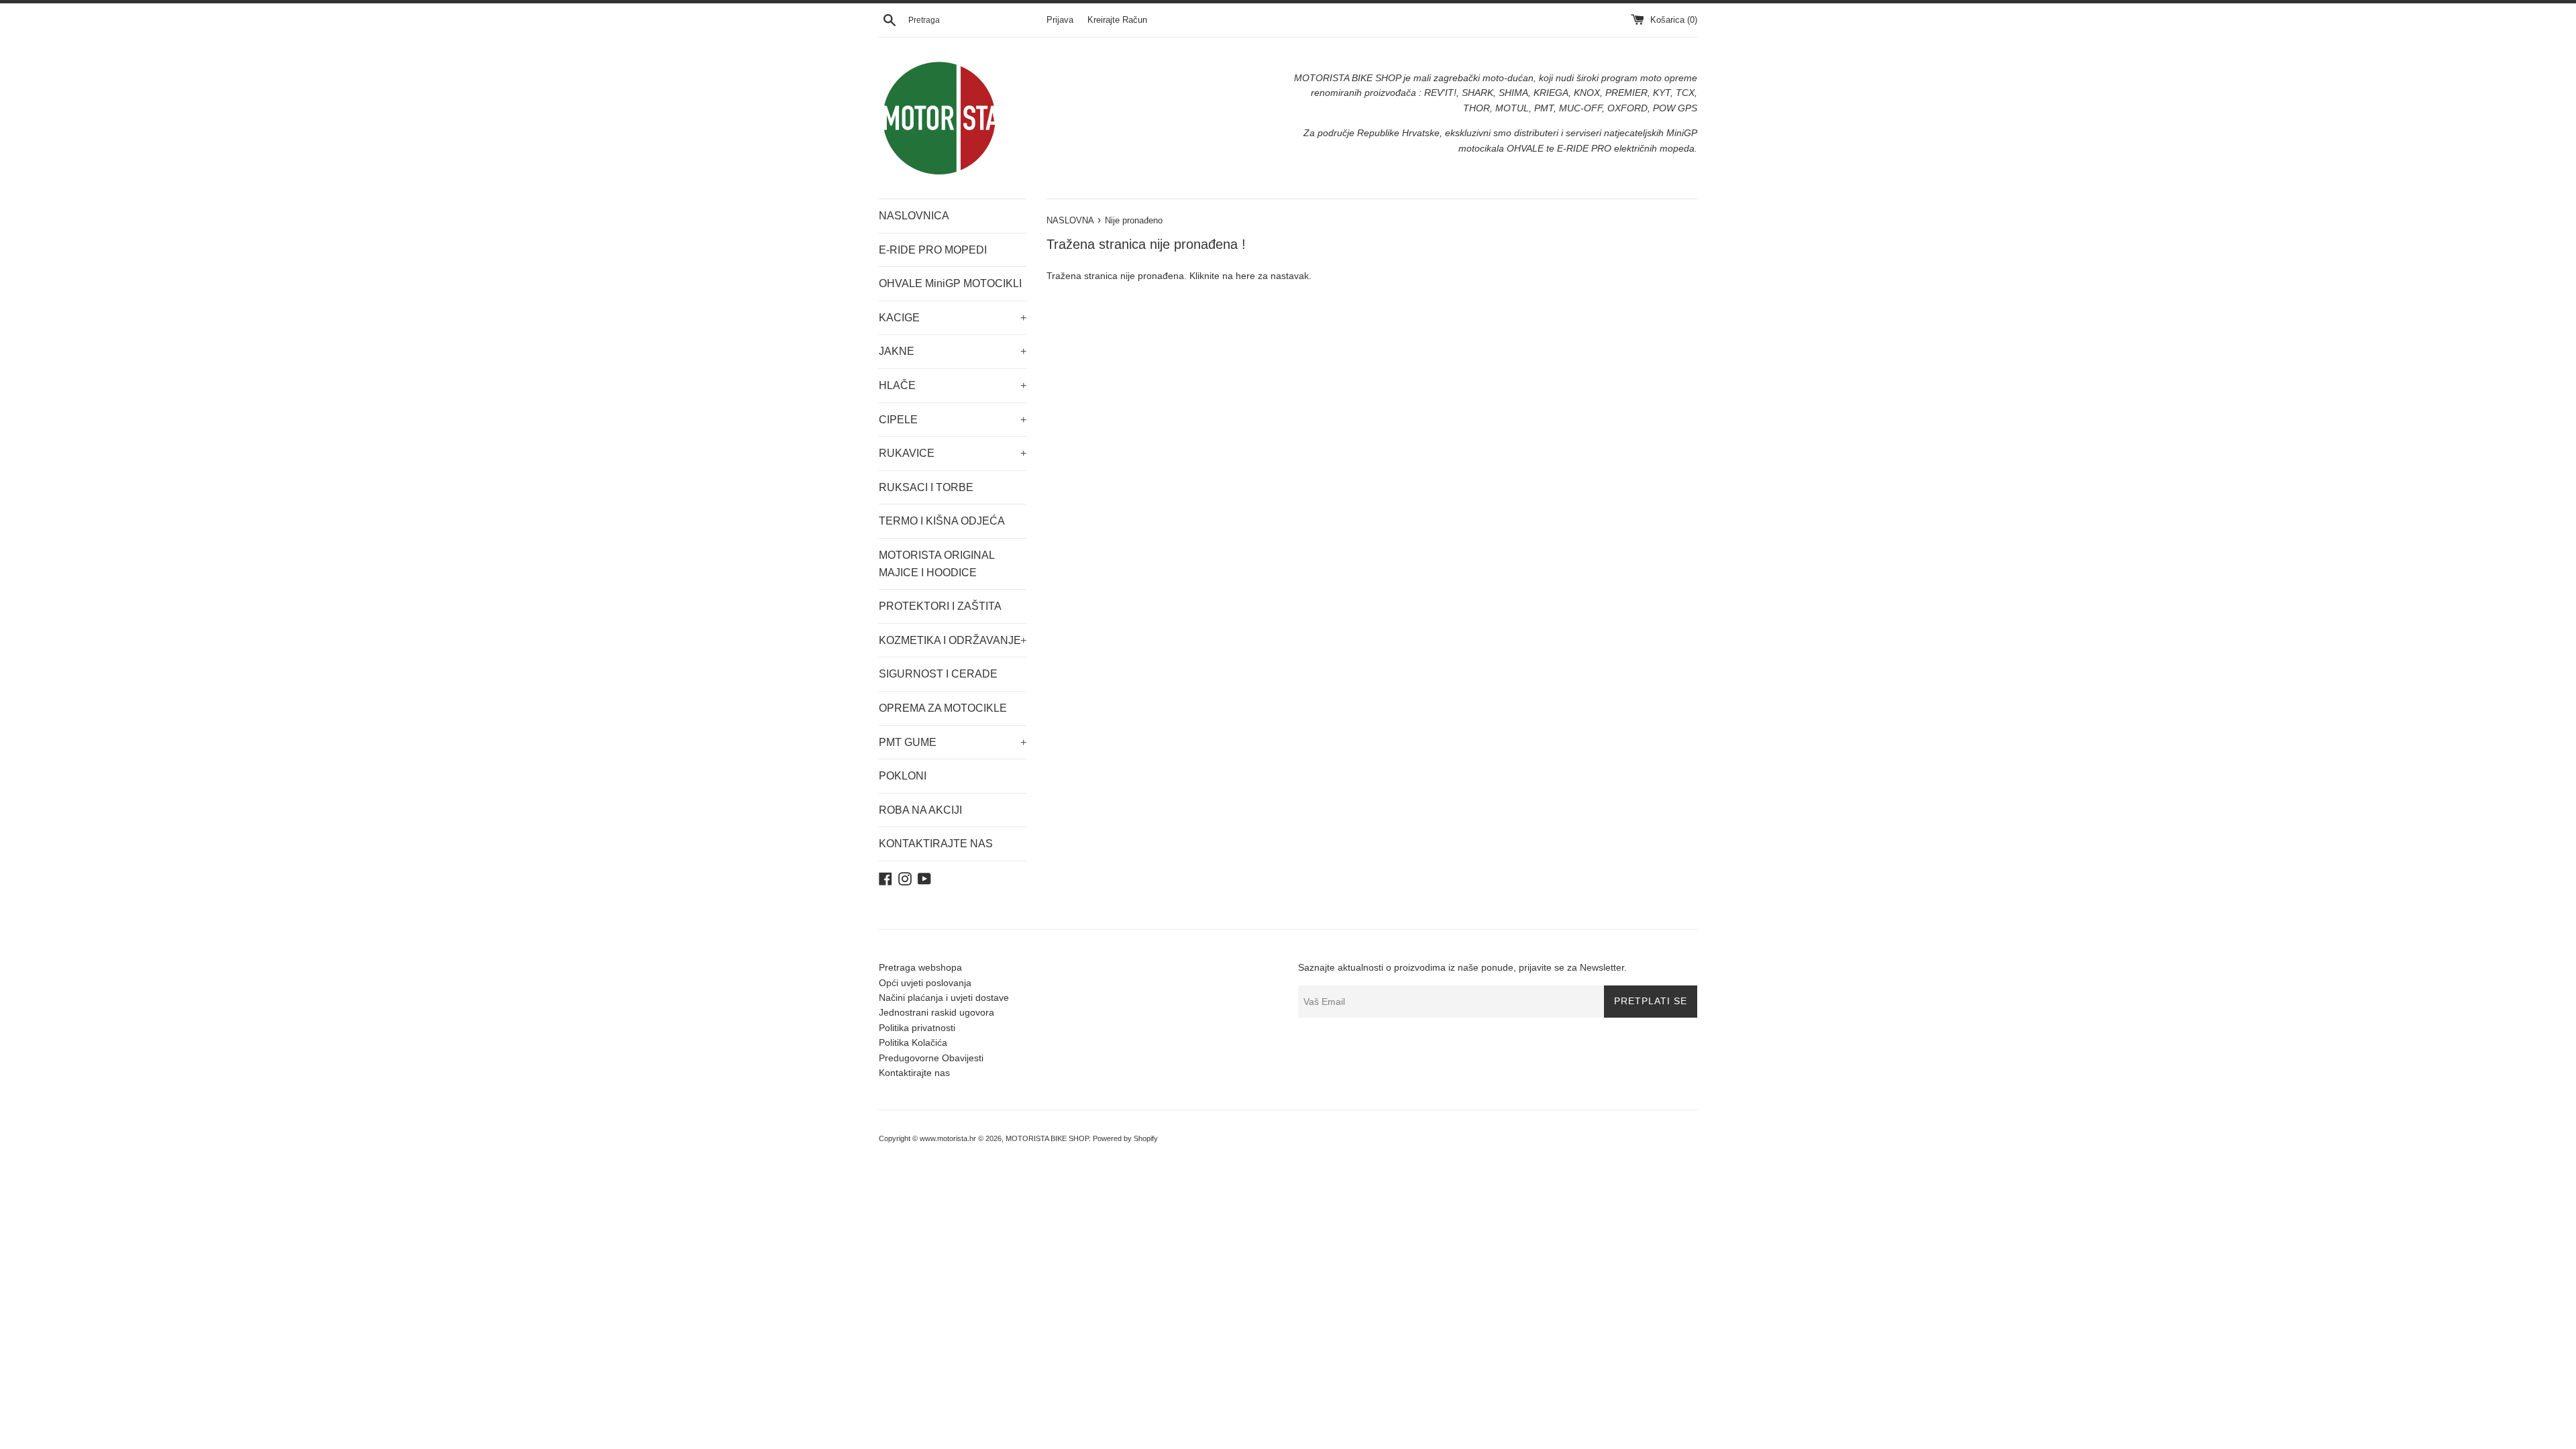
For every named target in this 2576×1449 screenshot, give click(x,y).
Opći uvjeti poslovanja (925, 983)
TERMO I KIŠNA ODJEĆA (942, 521)
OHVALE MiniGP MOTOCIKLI (950, 283)
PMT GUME (953, 742)
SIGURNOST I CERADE (938, 674)
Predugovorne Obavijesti (931, 1058)
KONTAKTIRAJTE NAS (936, 844)
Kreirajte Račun (1117, 20)
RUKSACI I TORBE (926, 487)
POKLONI (903, 776)
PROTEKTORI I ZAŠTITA (940, 606)
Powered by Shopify (1125, 1138)
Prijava (1060, 20)
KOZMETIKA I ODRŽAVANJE (953, 640)
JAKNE (953, 351)
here (1245, 276)
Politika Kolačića (913, 1042)
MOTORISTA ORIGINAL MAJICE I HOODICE (936, 564)
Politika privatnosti (917, 1028)
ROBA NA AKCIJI (920, 810)
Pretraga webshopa (920, 967)
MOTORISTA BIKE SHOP (1047, 1138)
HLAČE (953, 385)
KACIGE (953, 318)
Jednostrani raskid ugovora (936, 1012)
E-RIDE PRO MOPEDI (933, 250)
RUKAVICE (953, 453)
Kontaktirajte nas (914, 1073)
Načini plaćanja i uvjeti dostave (944, 998)
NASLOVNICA (914, 216)
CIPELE (953, 420)
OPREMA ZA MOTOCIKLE (943, 708)
